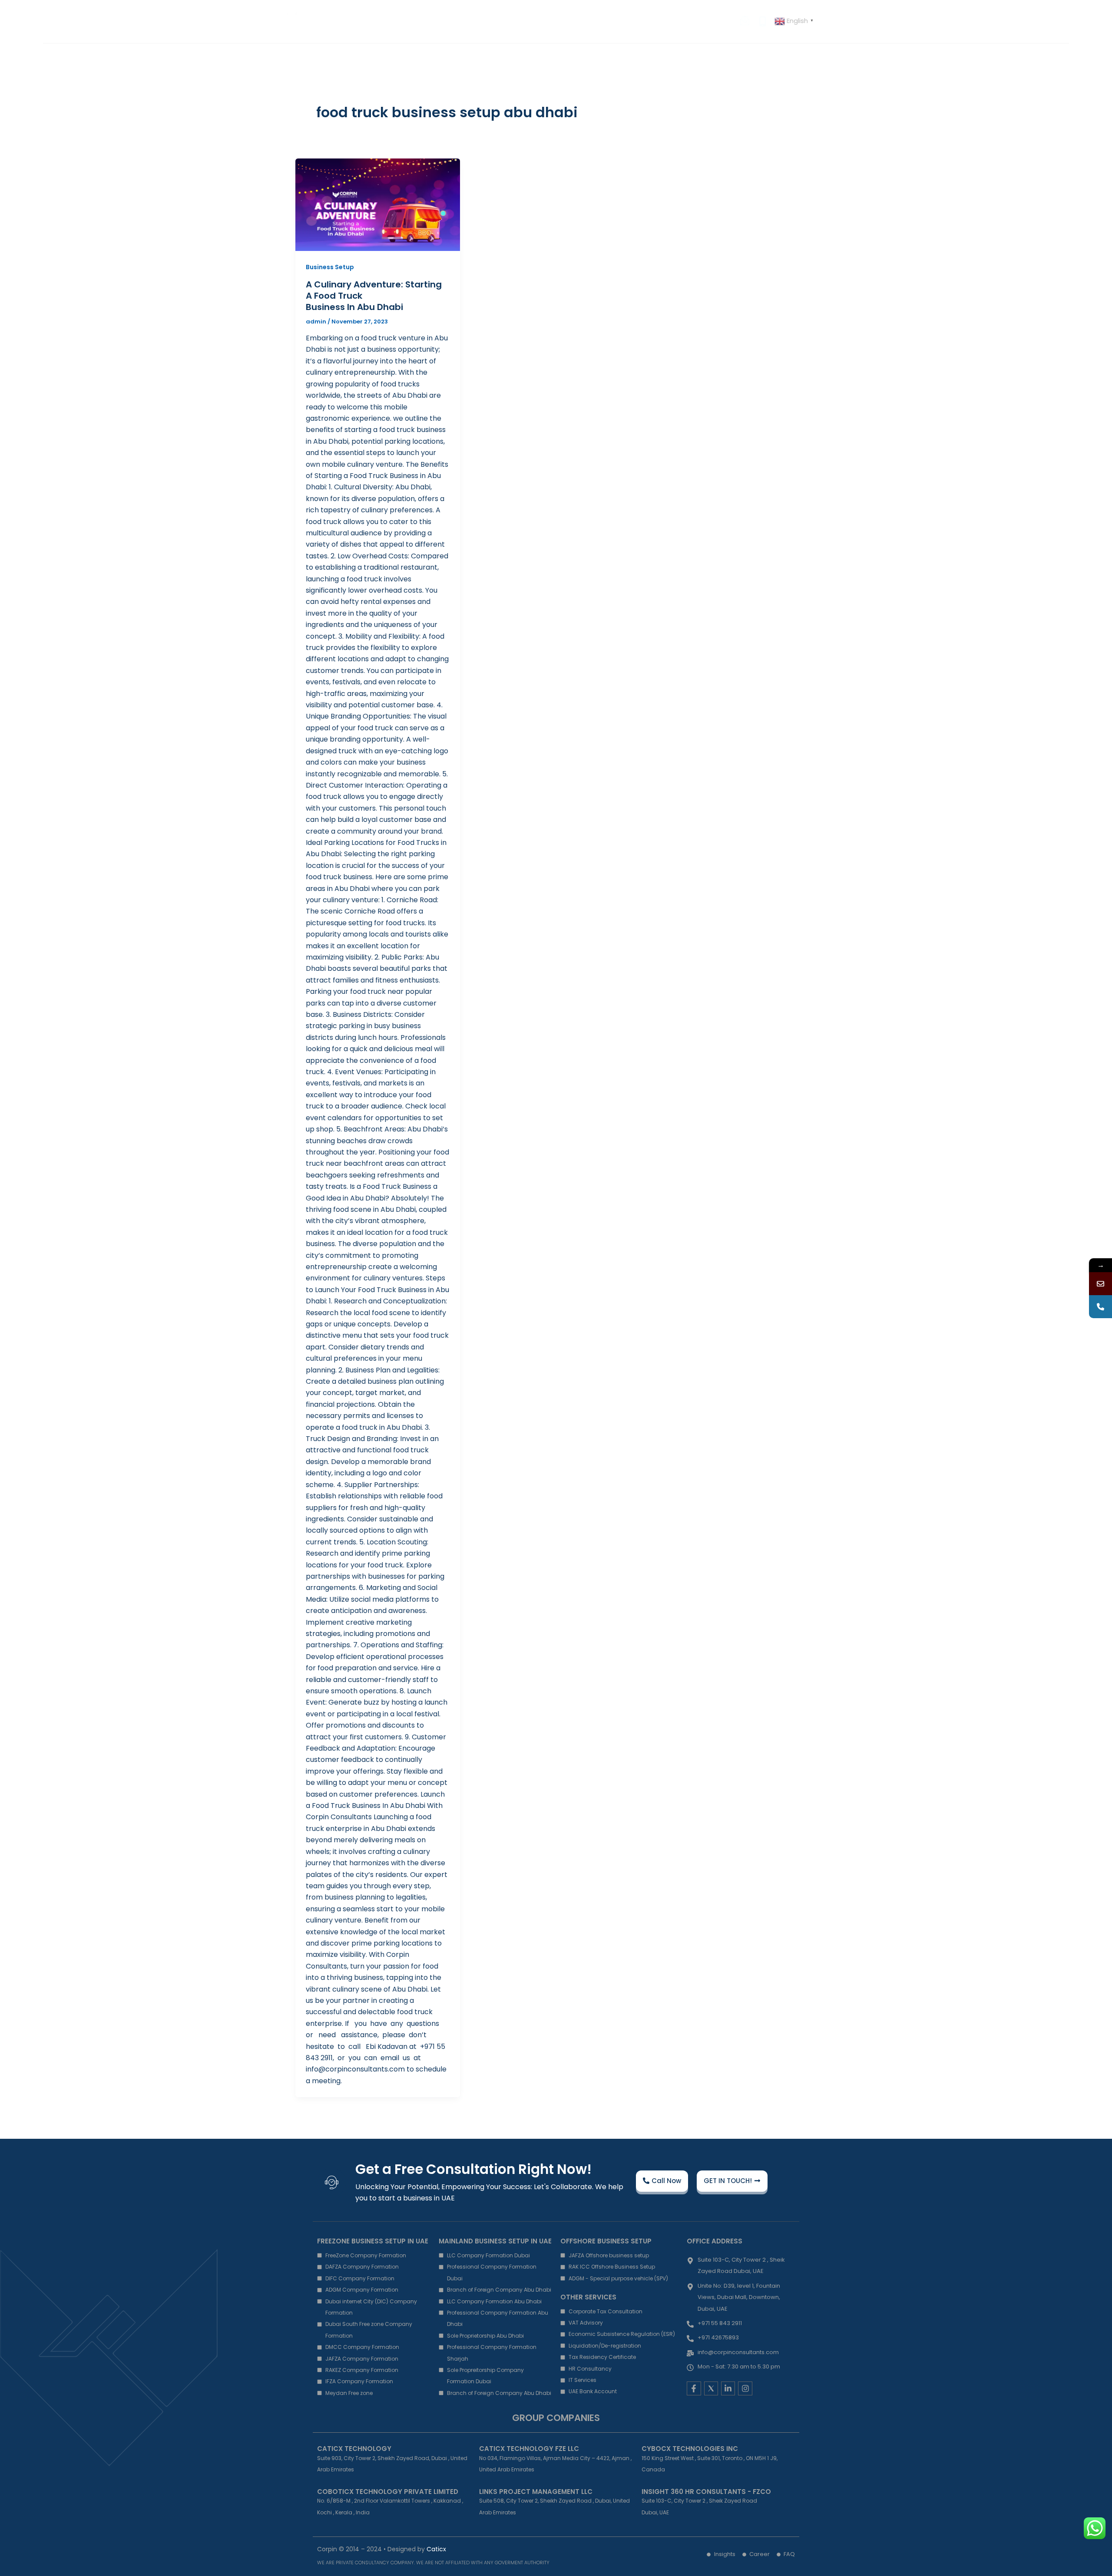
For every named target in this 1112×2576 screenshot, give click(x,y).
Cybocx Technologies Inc (690, 2449)
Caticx (436, 2549)
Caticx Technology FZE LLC (529, 2449)
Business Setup (330, 267)
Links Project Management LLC (536, 2492)
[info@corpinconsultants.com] (1100, 1284)
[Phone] (1100, 1307)
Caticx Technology (354, 2449)
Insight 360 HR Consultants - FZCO (706, 2492)
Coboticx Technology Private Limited (388, 2492)
